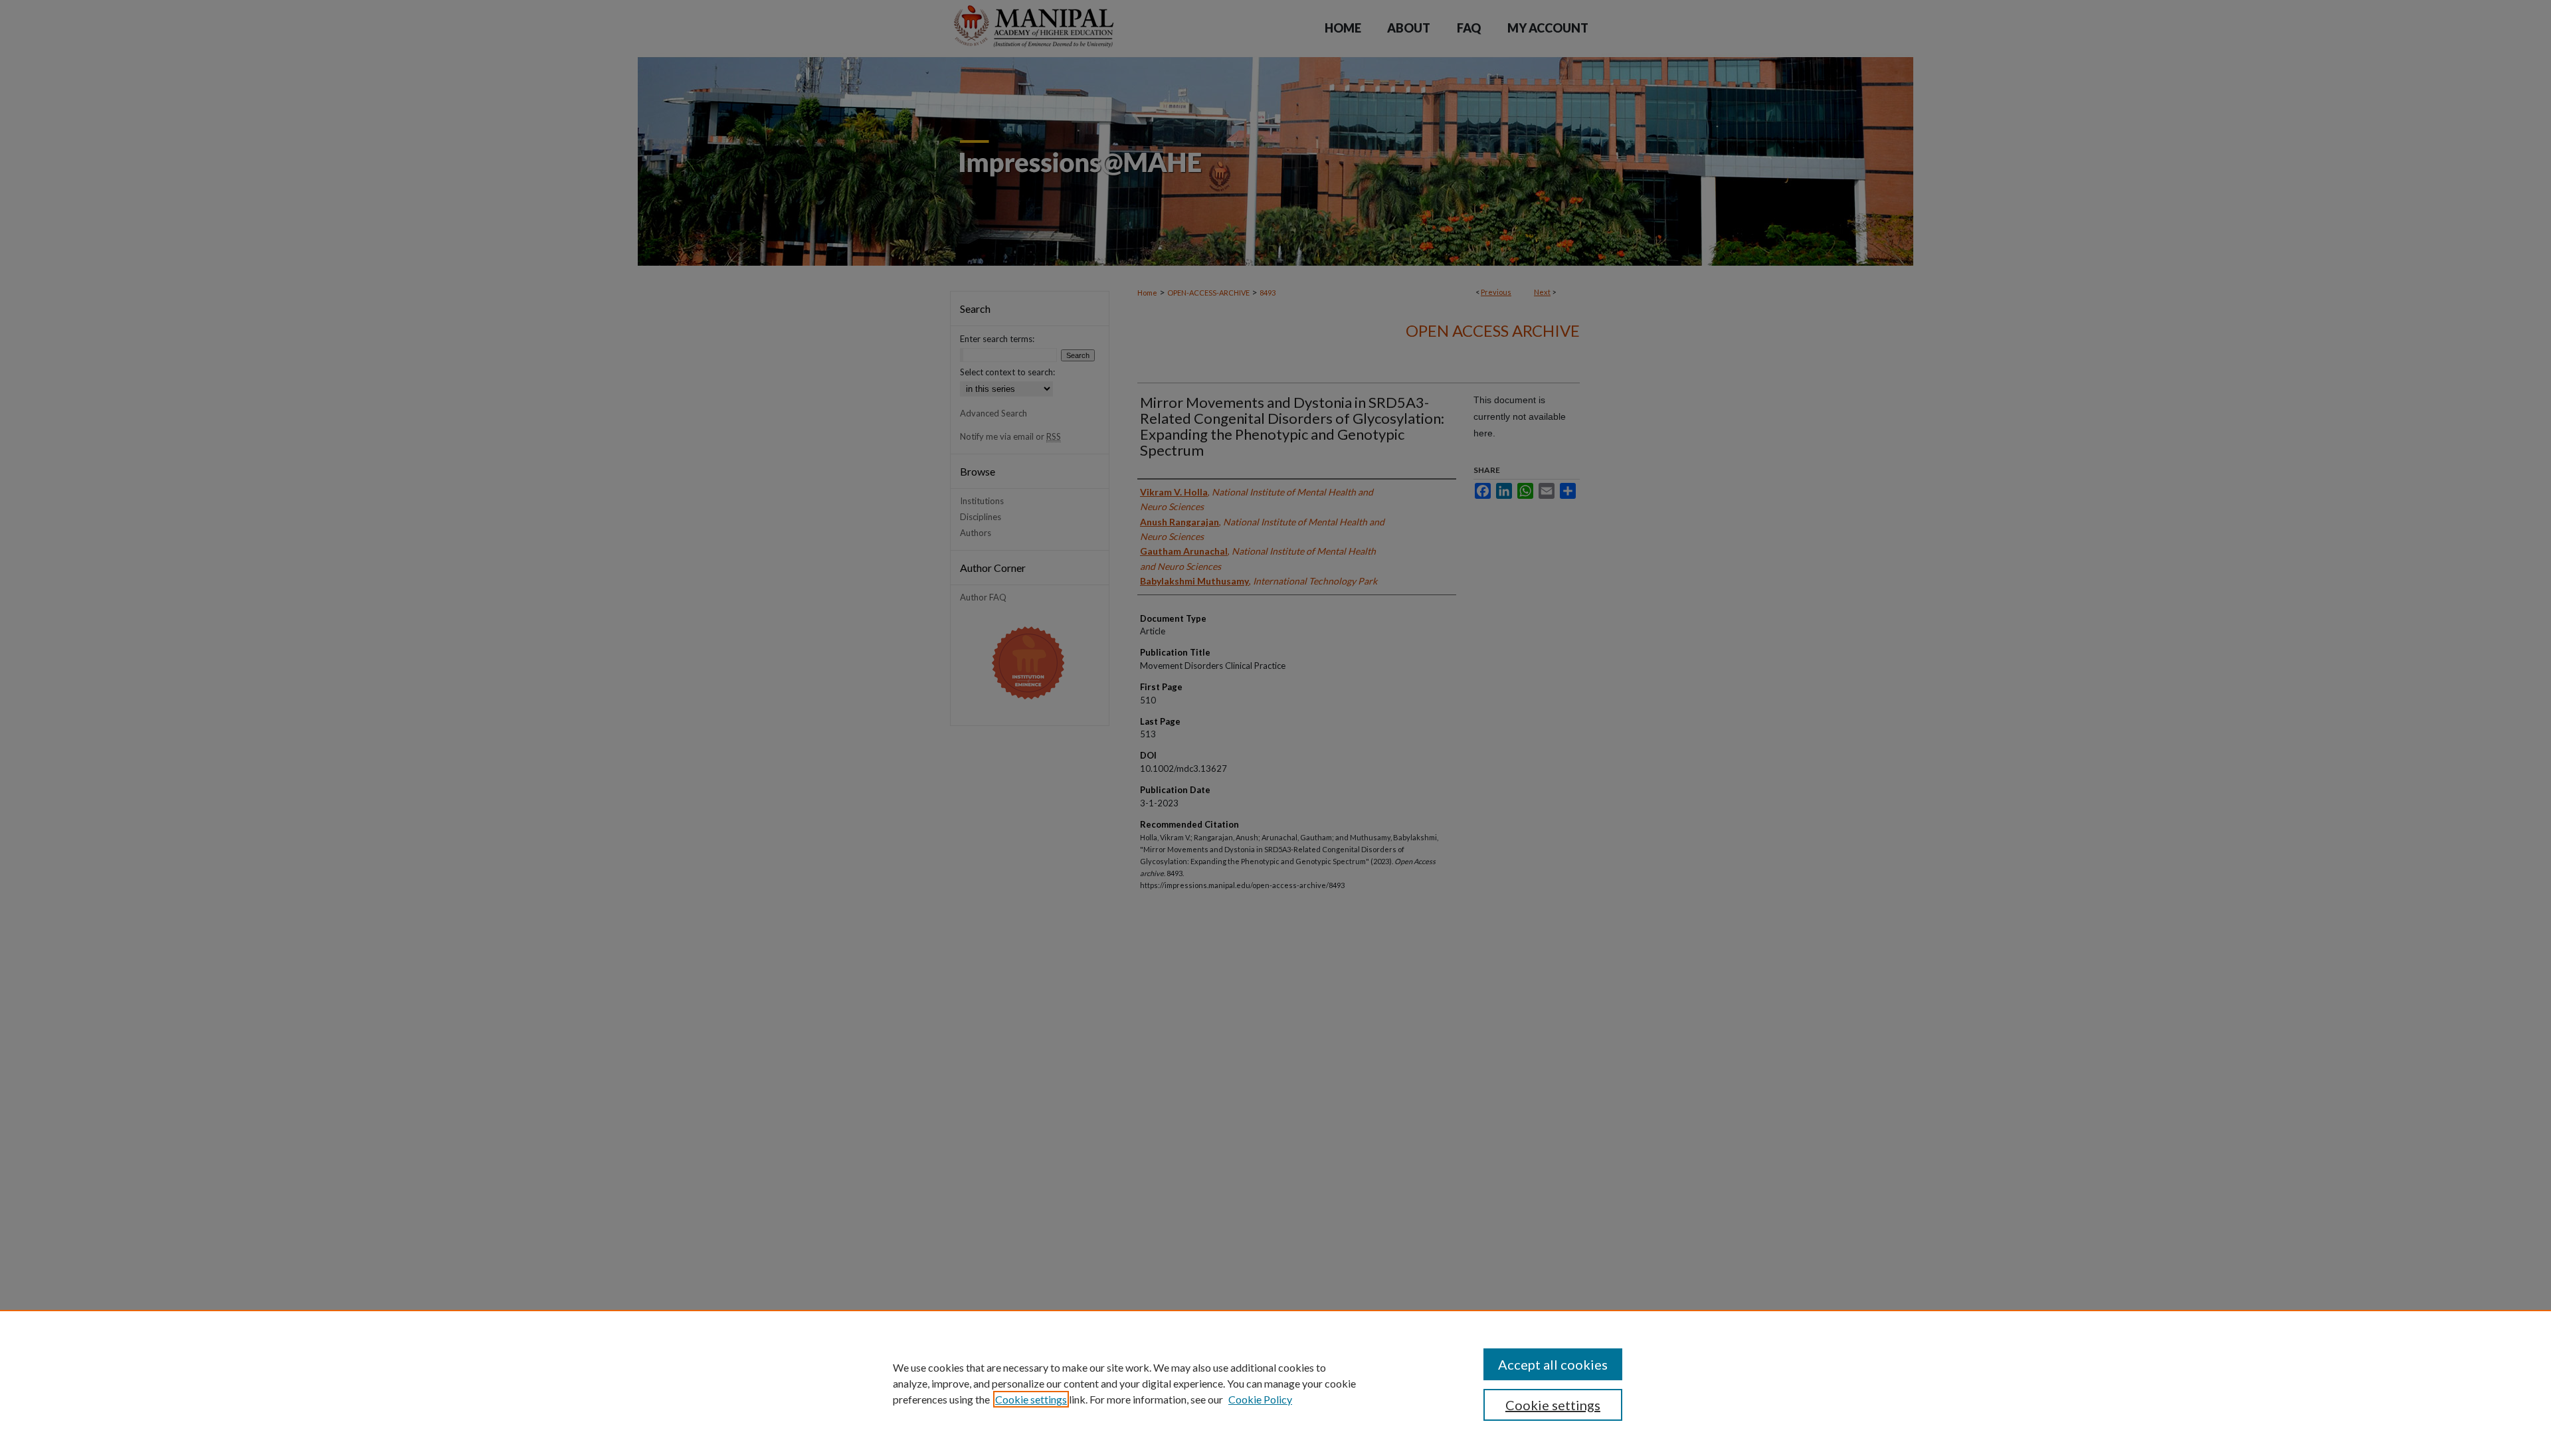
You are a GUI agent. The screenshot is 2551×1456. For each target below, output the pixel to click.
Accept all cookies (1553, 1364)
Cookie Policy (1260, 1399)
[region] (1275, 1383)
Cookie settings (1031, 1399)
